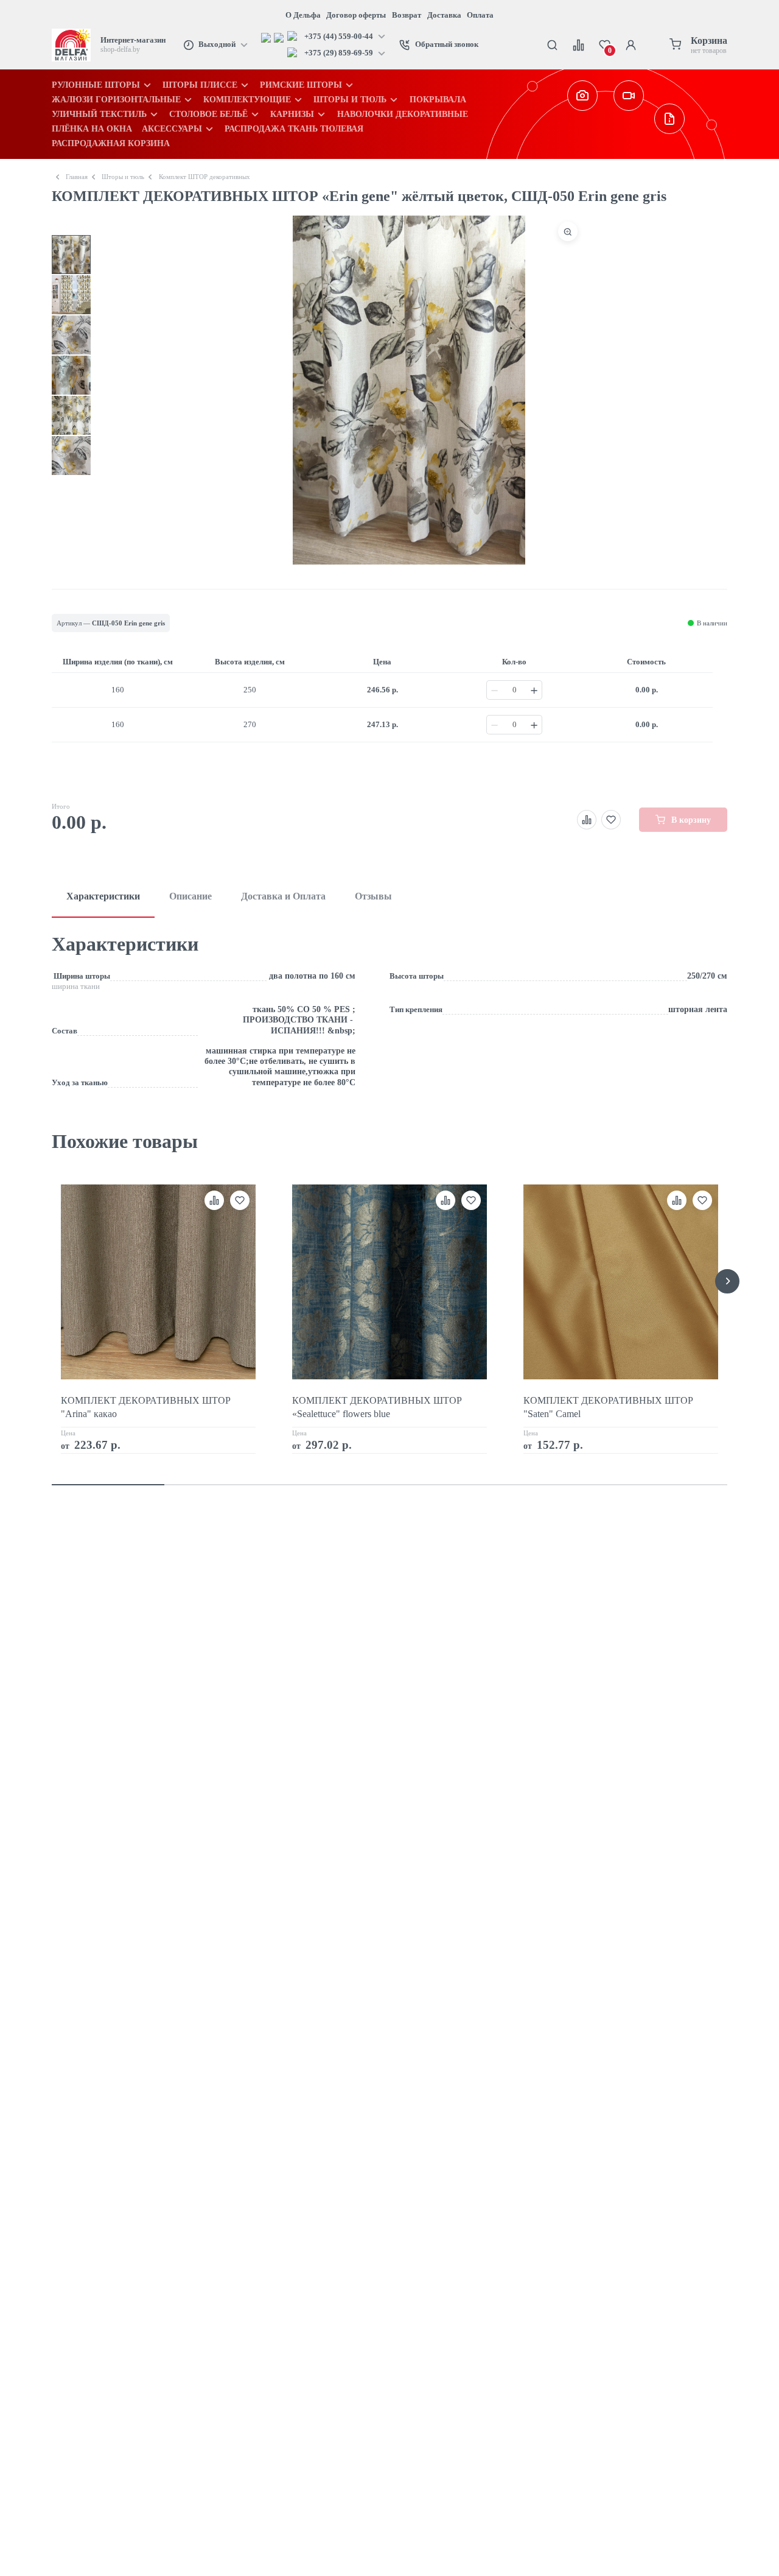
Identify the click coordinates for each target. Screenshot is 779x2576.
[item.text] (267, 37)
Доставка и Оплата (283, 896)
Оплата (480, 15)
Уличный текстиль (99, 114)
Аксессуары (172, 128)
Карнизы (292, 114)
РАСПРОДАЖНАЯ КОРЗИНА (111, 143)
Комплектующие (247, 99)
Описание (190, 896)
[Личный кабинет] (631, 45)
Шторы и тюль (350, 99)
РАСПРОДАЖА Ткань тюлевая (294, 128)
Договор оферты (356, 15)
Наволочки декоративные (403, 114)
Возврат (407, 15)
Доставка (444, 15)
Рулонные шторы (96, 85)
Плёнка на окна (92, 128)
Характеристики (103, 896)
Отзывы (373, 896)
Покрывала (438, 99)
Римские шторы (301, 85)
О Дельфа (303, 15)
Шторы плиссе (200, 85)
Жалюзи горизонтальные (116, 99)
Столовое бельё (208, 114)
